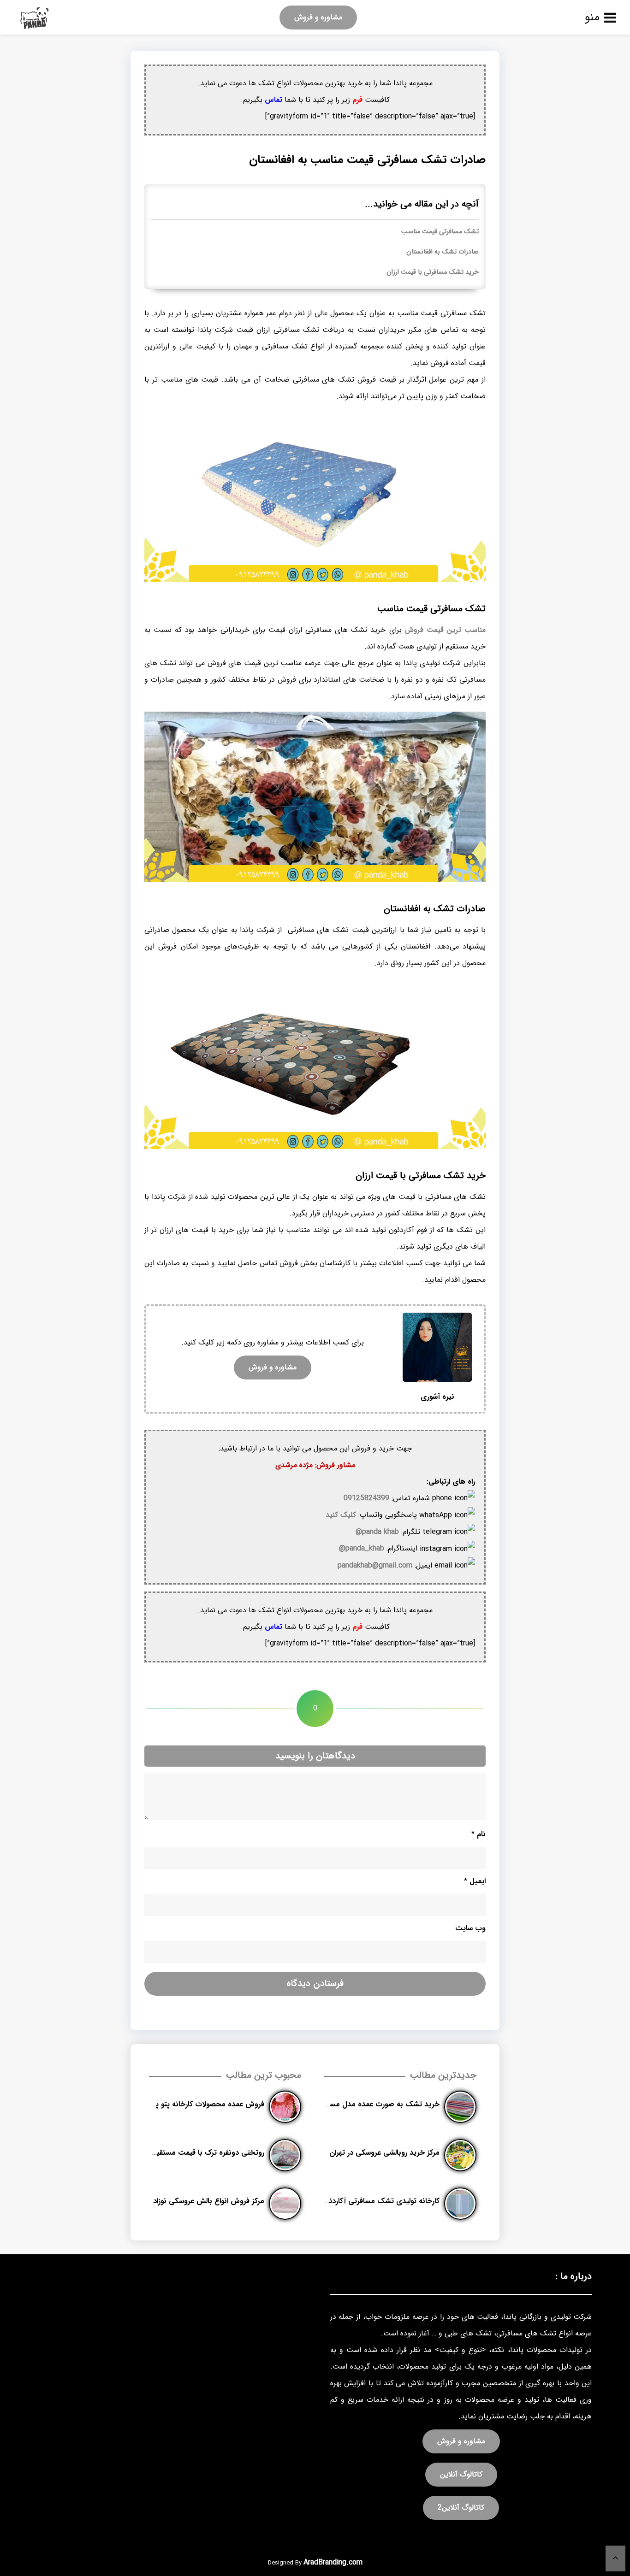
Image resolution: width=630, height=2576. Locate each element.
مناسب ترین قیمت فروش (445, 630)
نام (478, 1834)
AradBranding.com (333, 2562)
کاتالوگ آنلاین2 (461, 2508)
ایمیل (475, 1881)
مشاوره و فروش (318, 17)
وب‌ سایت (470, 1928)
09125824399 (366, 1498)
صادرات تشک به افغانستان (443, 252)
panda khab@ (377, 1532)
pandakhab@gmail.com (375, 1565)
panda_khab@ (362, 1548)
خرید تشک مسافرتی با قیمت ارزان (433, 272)
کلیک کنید (341, 1515)
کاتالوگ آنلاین (461, 2474)
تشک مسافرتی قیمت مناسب (440, 232)
